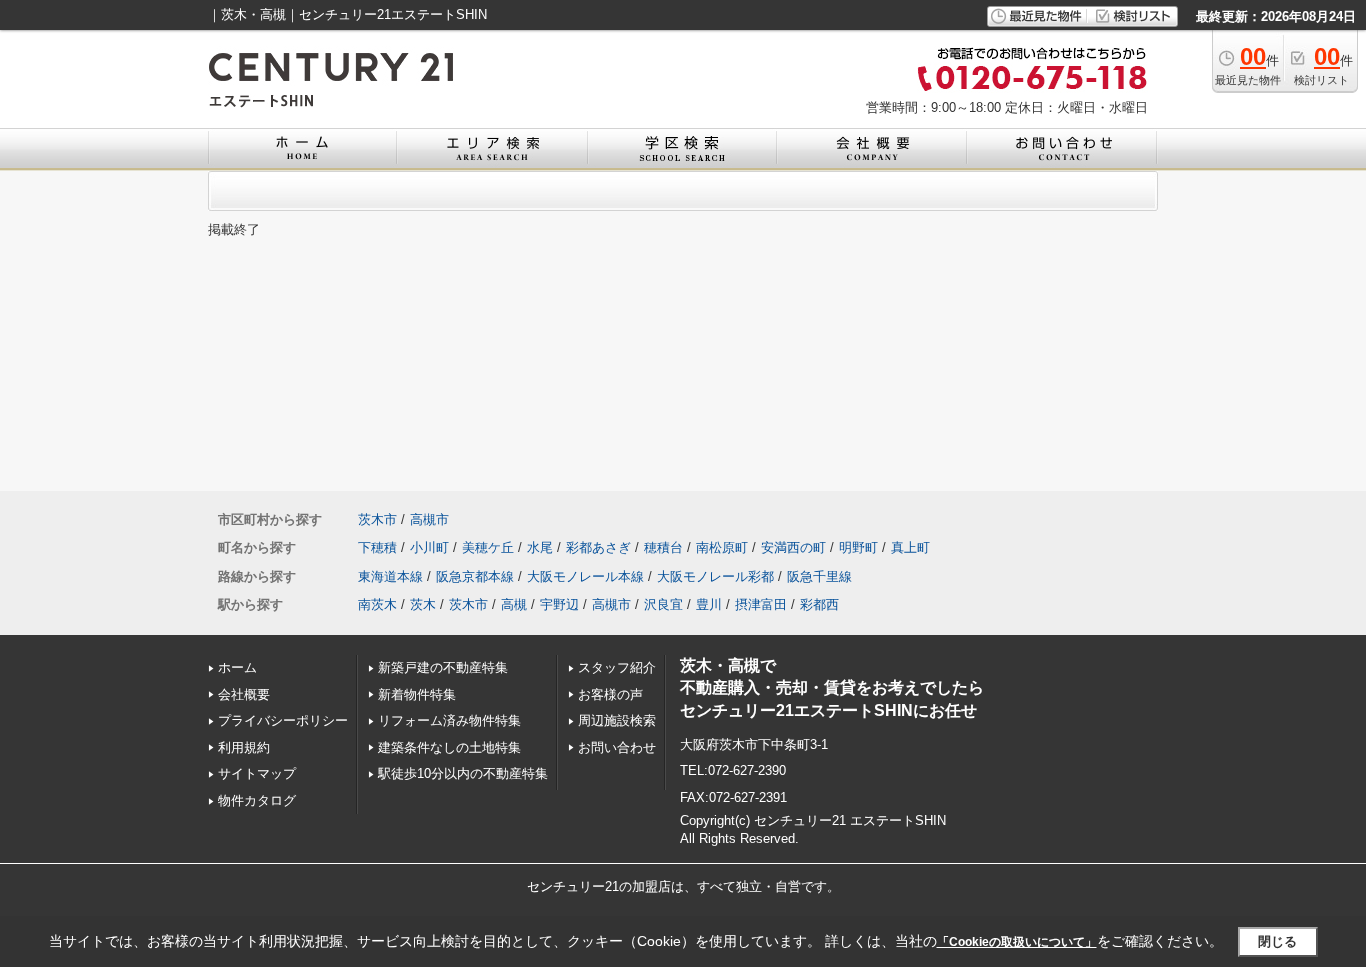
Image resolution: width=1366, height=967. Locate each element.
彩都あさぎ (598, 547)
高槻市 (429, 519)
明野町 (858, 547)
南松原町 (722, 547)
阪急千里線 (819, 576)
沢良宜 (663, 604)
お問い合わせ (617, 747)
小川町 (429, 547)
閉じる (1277, 941)
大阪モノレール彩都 (715, 576)
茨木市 (377, 519)
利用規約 (244, 747)
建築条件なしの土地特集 (449, 747)
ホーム (237, 667)
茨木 (423, 604)
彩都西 (819, 604)
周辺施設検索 (617, 720)
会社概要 (244, 694)
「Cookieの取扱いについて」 (1017, 942)
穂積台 (663, 547)
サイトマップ (257, 773)
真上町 (910, 547)
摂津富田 (761, 604)
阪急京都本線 (475, 576)
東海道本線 (390, 576)
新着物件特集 (417, 694)
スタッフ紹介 (617, 667)
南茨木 (377, 604)
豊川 (709, 604)
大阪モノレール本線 (585, 576)
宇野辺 (559, 604)
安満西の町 (793, 547)
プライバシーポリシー (283, 720)
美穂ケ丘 (488, 547)
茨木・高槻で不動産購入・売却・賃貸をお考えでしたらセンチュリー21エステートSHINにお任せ (832, 688)
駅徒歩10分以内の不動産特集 (463, 773)
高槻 (514, 604)
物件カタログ (257, 800)
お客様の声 (610, 694)
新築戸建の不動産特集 (443, 667)
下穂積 (377, 547)
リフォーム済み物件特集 (449, 720)
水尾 (540, 547)
